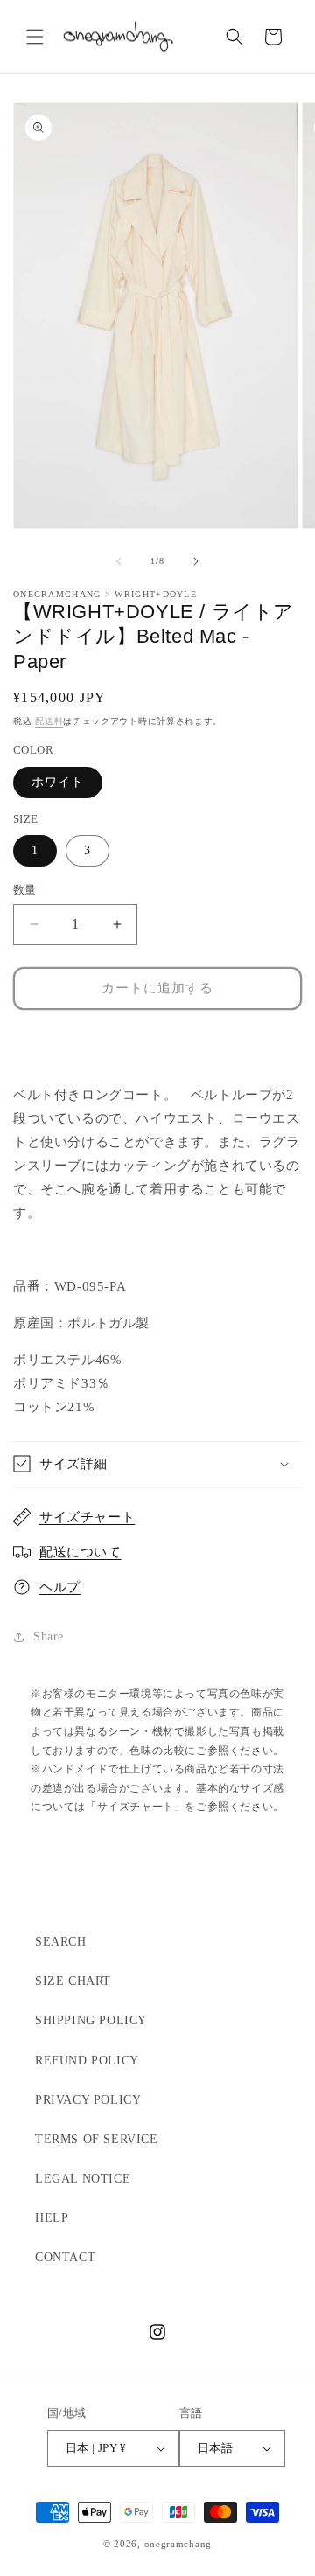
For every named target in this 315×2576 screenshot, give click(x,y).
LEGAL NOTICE (83, 2179)
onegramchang (178, 2544)
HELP (52, 2218)
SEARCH (61, 1942)
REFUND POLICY (87, 2061)
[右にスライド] (196, 561)
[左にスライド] (119, 561)
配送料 (49, 721)
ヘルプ (60, 1587)
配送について (80, 1552)
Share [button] (49, 1636)
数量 (25, 890)
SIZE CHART (73, 1981)
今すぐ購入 (157, 1040)
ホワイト (58, 782)
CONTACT (65, 2257)
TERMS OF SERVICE (97, 2139)
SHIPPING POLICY (91, 2020)
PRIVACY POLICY (88, 2100)
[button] (35, 37)
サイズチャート (87, 1517)
